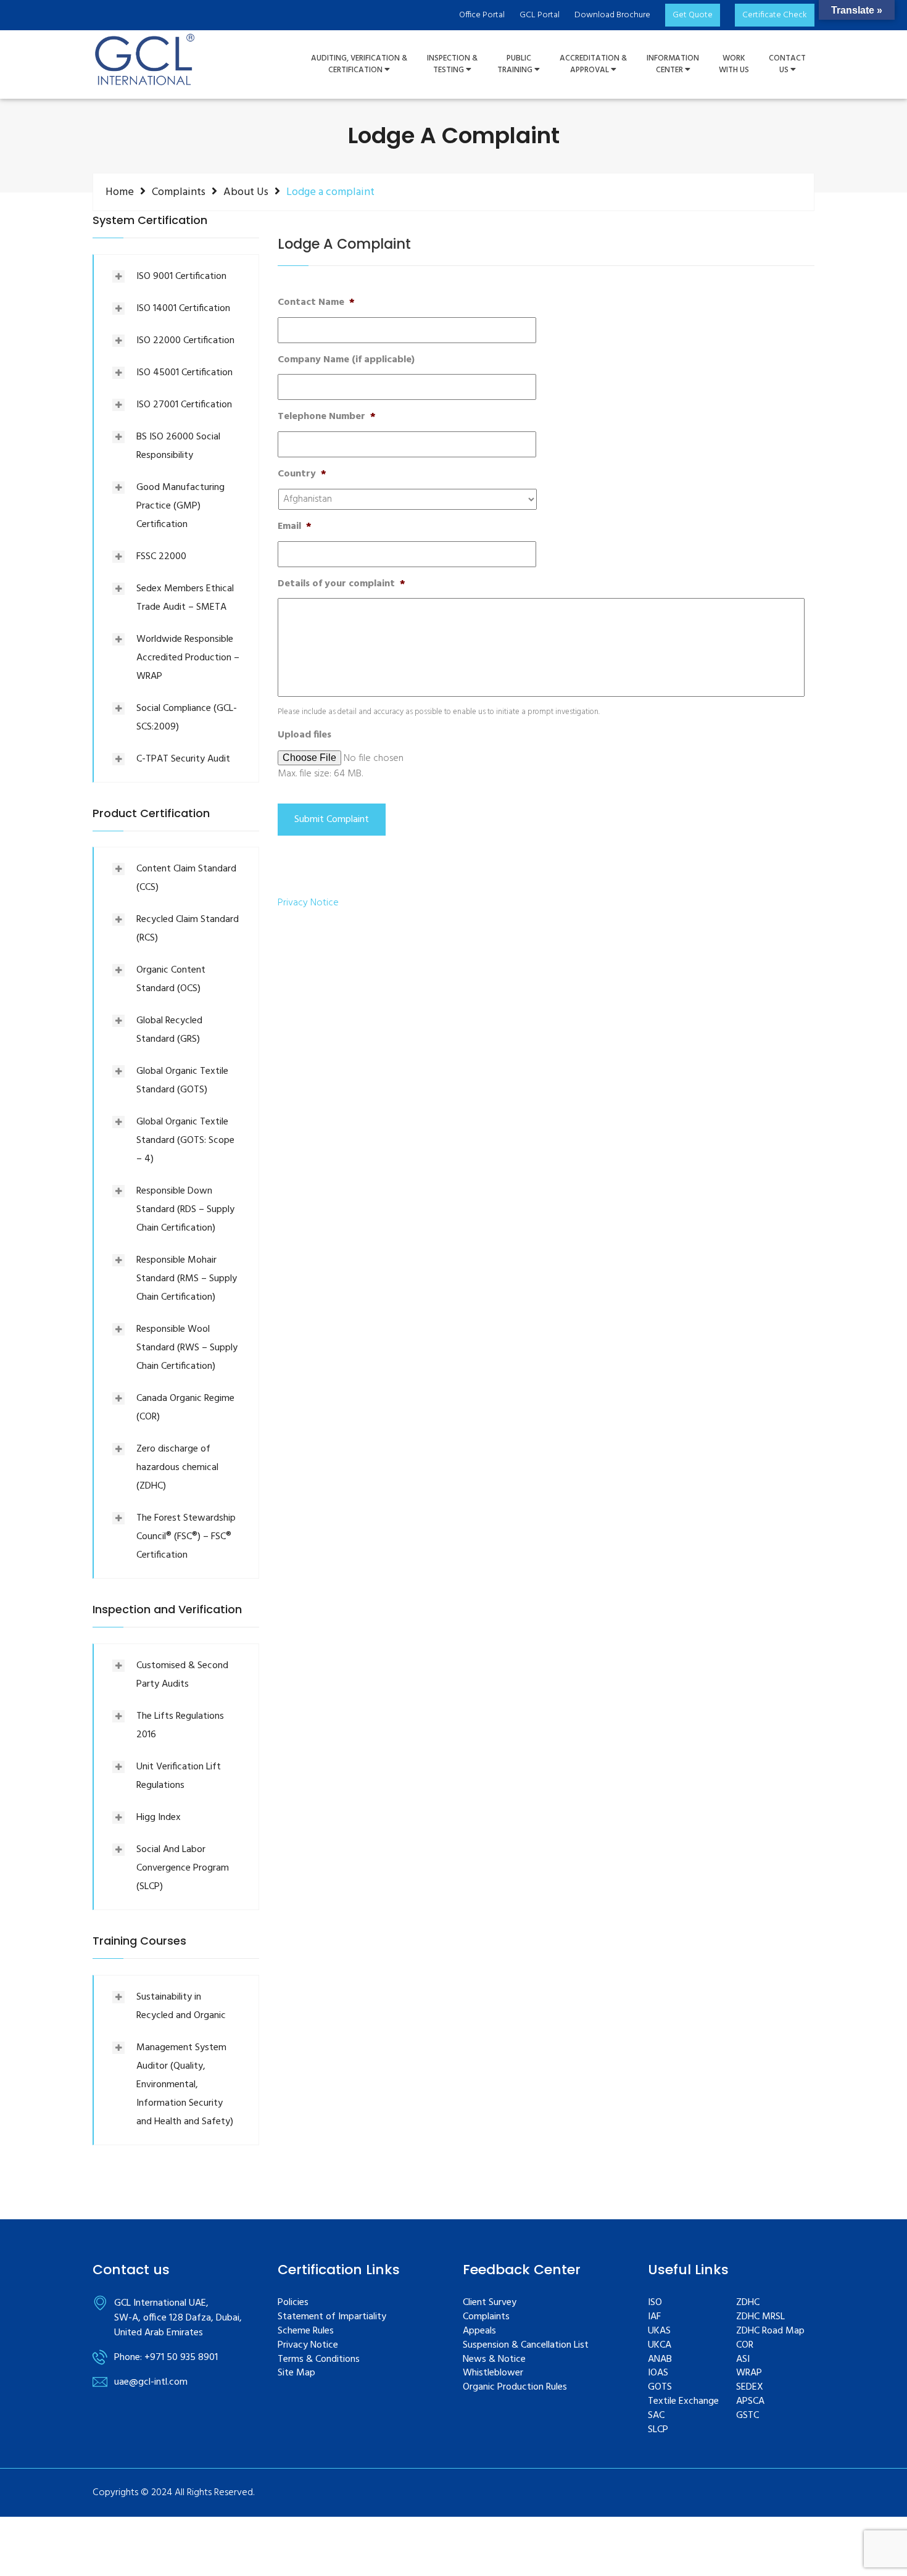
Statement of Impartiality (332, 2317)
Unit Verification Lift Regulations (179, 1776)
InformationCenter (673, 64)
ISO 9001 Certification (181, 276)
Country (302, 474)
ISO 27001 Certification (184, 405)
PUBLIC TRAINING (516, 64)
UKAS (659, 2331)
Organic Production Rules (515, 2387)
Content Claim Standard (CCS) (186, 878)
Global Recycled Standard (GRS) (169, 1030)
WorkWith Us (734, 64)
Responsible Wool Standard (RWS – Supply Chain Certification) (187, 1348)
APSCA (750, 2402)
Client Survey (490, 2303)
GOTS (660, 2387)
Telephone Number (327, 417)
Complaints (179, 192)
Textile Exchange (683, 2402)
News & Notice (494, 2360)
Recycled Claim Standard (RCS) (188, 929)
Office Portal (482, 15)
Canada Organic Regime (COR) (185, 1408)
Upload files (304, 735)
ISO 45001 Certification (184, 373)
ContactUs (787, 64)
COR (745, 2345)
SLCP (658, 2430)
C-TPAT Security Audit (183, 759)
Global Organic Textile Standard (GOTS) (182, 1081)
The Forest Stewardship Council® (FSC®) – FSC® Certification (186, 1537)
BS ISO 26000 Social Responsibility (178, 446)
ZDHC (748, 2303)
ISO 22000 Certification (185, 341)
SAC (656, 2416)
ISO (655, 2303)
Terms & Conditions (319, 2360)
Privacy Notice (308, 903)
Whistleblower (493, 2373)
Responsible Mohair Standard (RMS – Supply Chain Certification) (187, 1279)
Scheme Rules (306, 2331)
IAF (654, 2317)
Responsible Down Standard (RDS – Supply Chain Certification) (185, 1210)
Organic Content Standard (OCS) (171, 979)
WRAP (749, 2373)
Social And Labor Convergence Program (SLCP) (183, 1868)
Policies (293, 2303)
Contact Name (316, 303)
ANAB (660, 2360)
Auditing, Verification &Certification (359, 64)
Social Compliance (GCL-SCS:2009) (187, 718)
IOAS (658, 2373)
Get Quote (693, 15)
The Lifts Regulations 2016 (180, 1726)
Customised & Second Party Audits (182, 1675)
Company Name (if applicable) (346, 360)
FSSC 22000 (161, 557)
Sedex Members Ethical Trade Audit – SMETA (185, 598)
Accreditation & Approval (593, 64)
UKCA (660, 2345)
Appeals (479, 2331)
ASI (743, 2360)
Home (120, 192)
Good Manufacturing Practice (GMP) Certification (180, 506)
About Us (246, 192)
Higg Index (159, 1818)
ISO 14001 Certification (183, 309)
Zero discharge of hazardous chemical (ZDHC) (177, 1468)
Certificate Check (775, 15)
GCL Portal (540, 15)
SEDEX (750, 2387)
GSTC (748, 2416)
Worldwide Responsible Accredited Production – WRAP (188, 658)
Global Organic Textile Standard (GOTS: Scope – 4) (185, 1141)
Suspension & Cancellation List (526, 2345)
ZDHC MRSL (760, 2317)
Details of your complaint (342, 584)
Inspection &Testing (452, 64)
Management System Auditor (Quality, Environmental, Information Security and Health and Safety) (185, 2085)
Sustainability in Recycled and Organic (181, 2006)
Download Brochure (612, 15)
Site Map (296, 2373)
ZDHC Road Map (770, 2331)
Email (295, 527)
